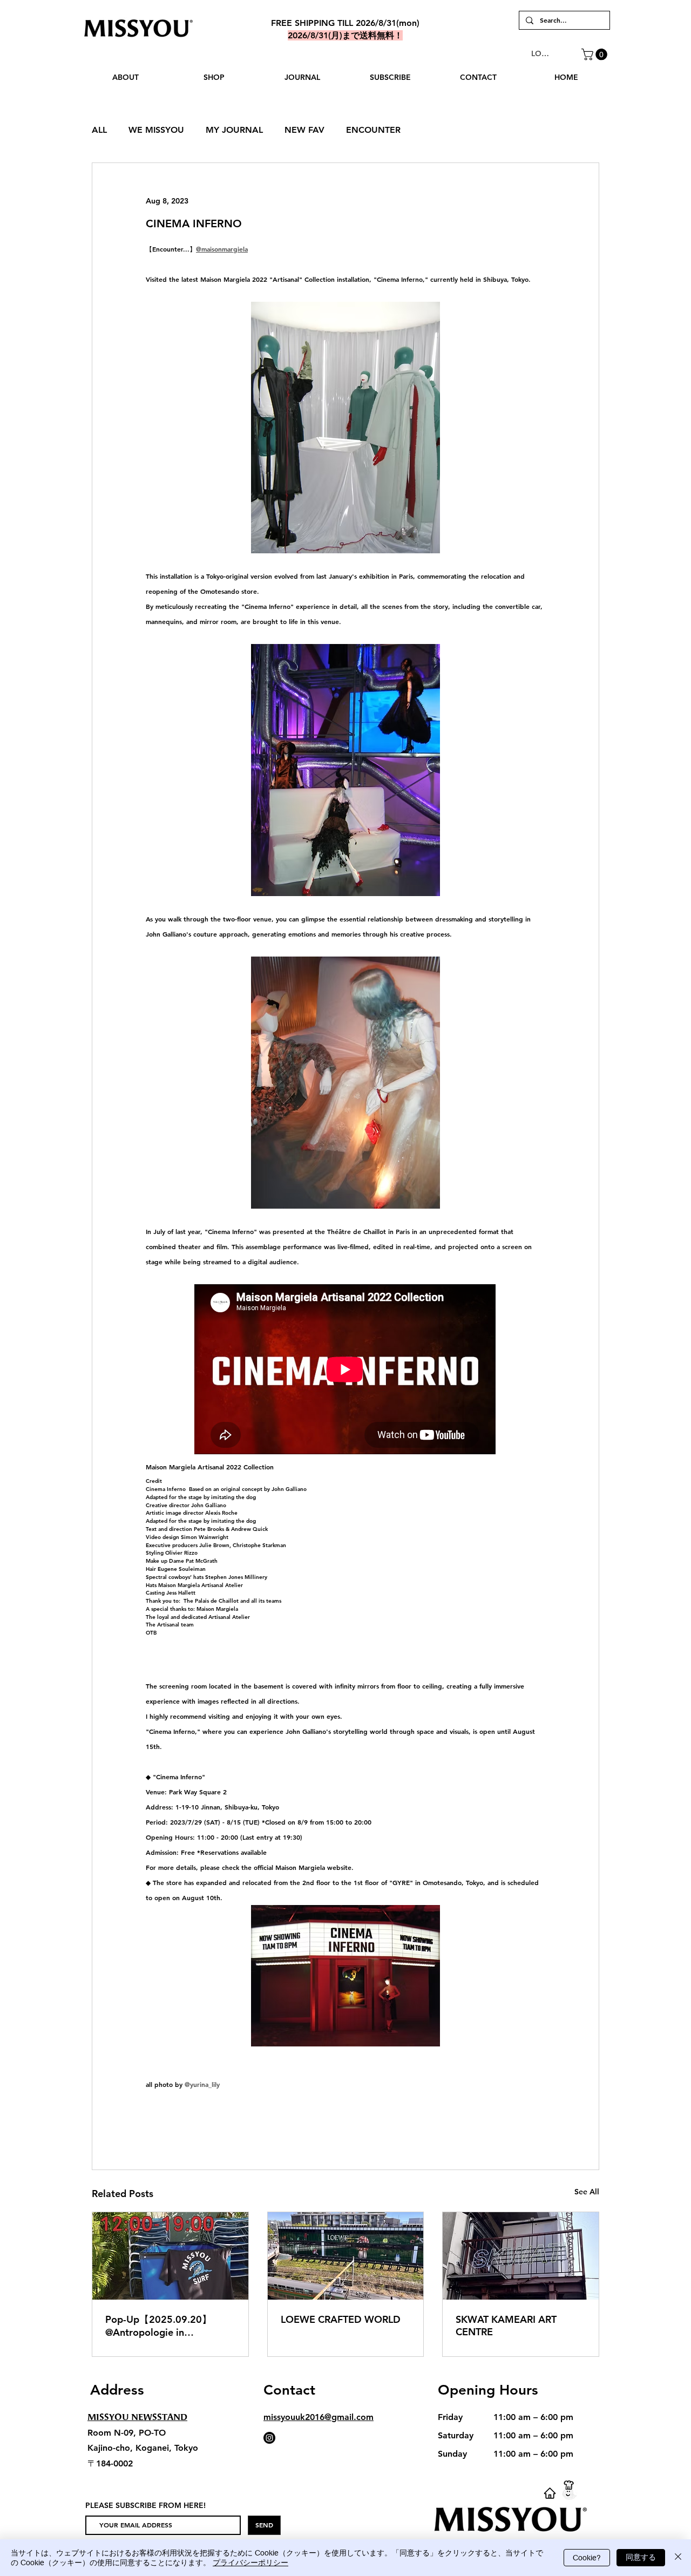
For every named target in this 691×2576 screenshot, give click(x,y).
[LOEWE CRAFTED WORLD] (346, 2256)
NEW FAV (304, 130)
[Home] (550, 2493)
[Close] (678, 2558)
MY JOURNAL (234, 130)
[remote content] (345, 1370)
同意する (641, 2557)
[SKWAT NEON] (521, 2256)
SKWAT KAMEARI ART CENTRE (506, 2326)
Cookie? (587, 2558)
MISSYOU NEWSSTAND (137, 2417)
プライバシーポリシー (250, 2563)
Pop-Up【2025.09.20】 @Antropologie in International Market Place (165, 2326)
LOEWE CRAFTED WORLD (341, 2319)
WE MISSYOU (156, 130)
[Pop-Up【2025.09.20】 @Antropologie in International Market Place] (170, 2256)
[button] (596, 55)
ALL (99, 130)
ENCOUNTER (373, 130)
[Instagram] (269, 2438)
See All (587, 2192)
